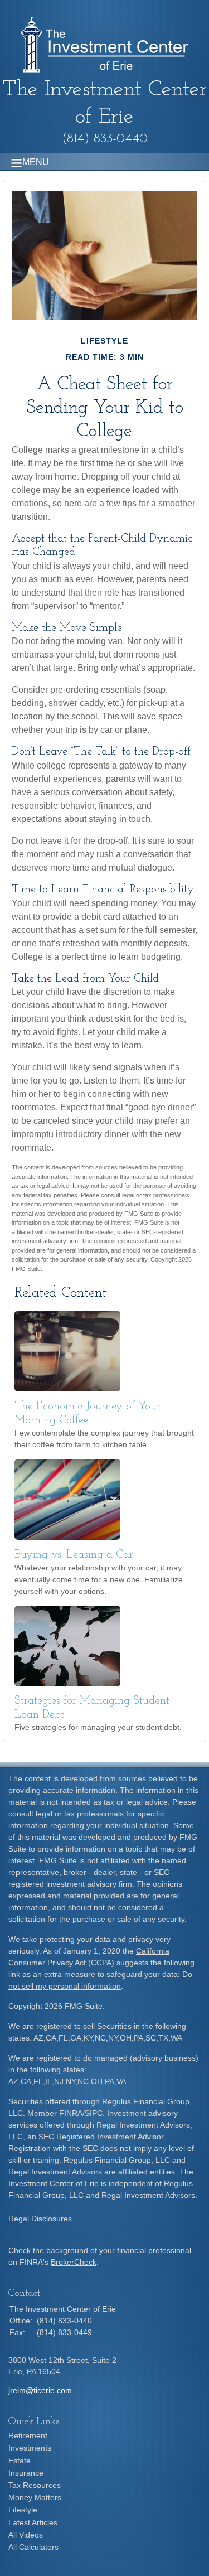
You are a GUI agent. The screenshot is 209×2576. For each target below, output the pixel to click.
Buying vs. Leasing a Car (74, 1555)
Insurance (26, 2473)
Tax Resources (35, 2485)
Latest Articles (33, 2522)
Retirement (28, 2435)
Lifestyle (23, 2510)
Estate (20, 2461)
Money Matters (35, 2497)
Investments (30, 2448)
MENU (36, 162)
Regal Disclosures (40, 2219)
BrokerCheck (74, 2262)
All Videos (26, 2535)
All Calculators (33, 2547)
